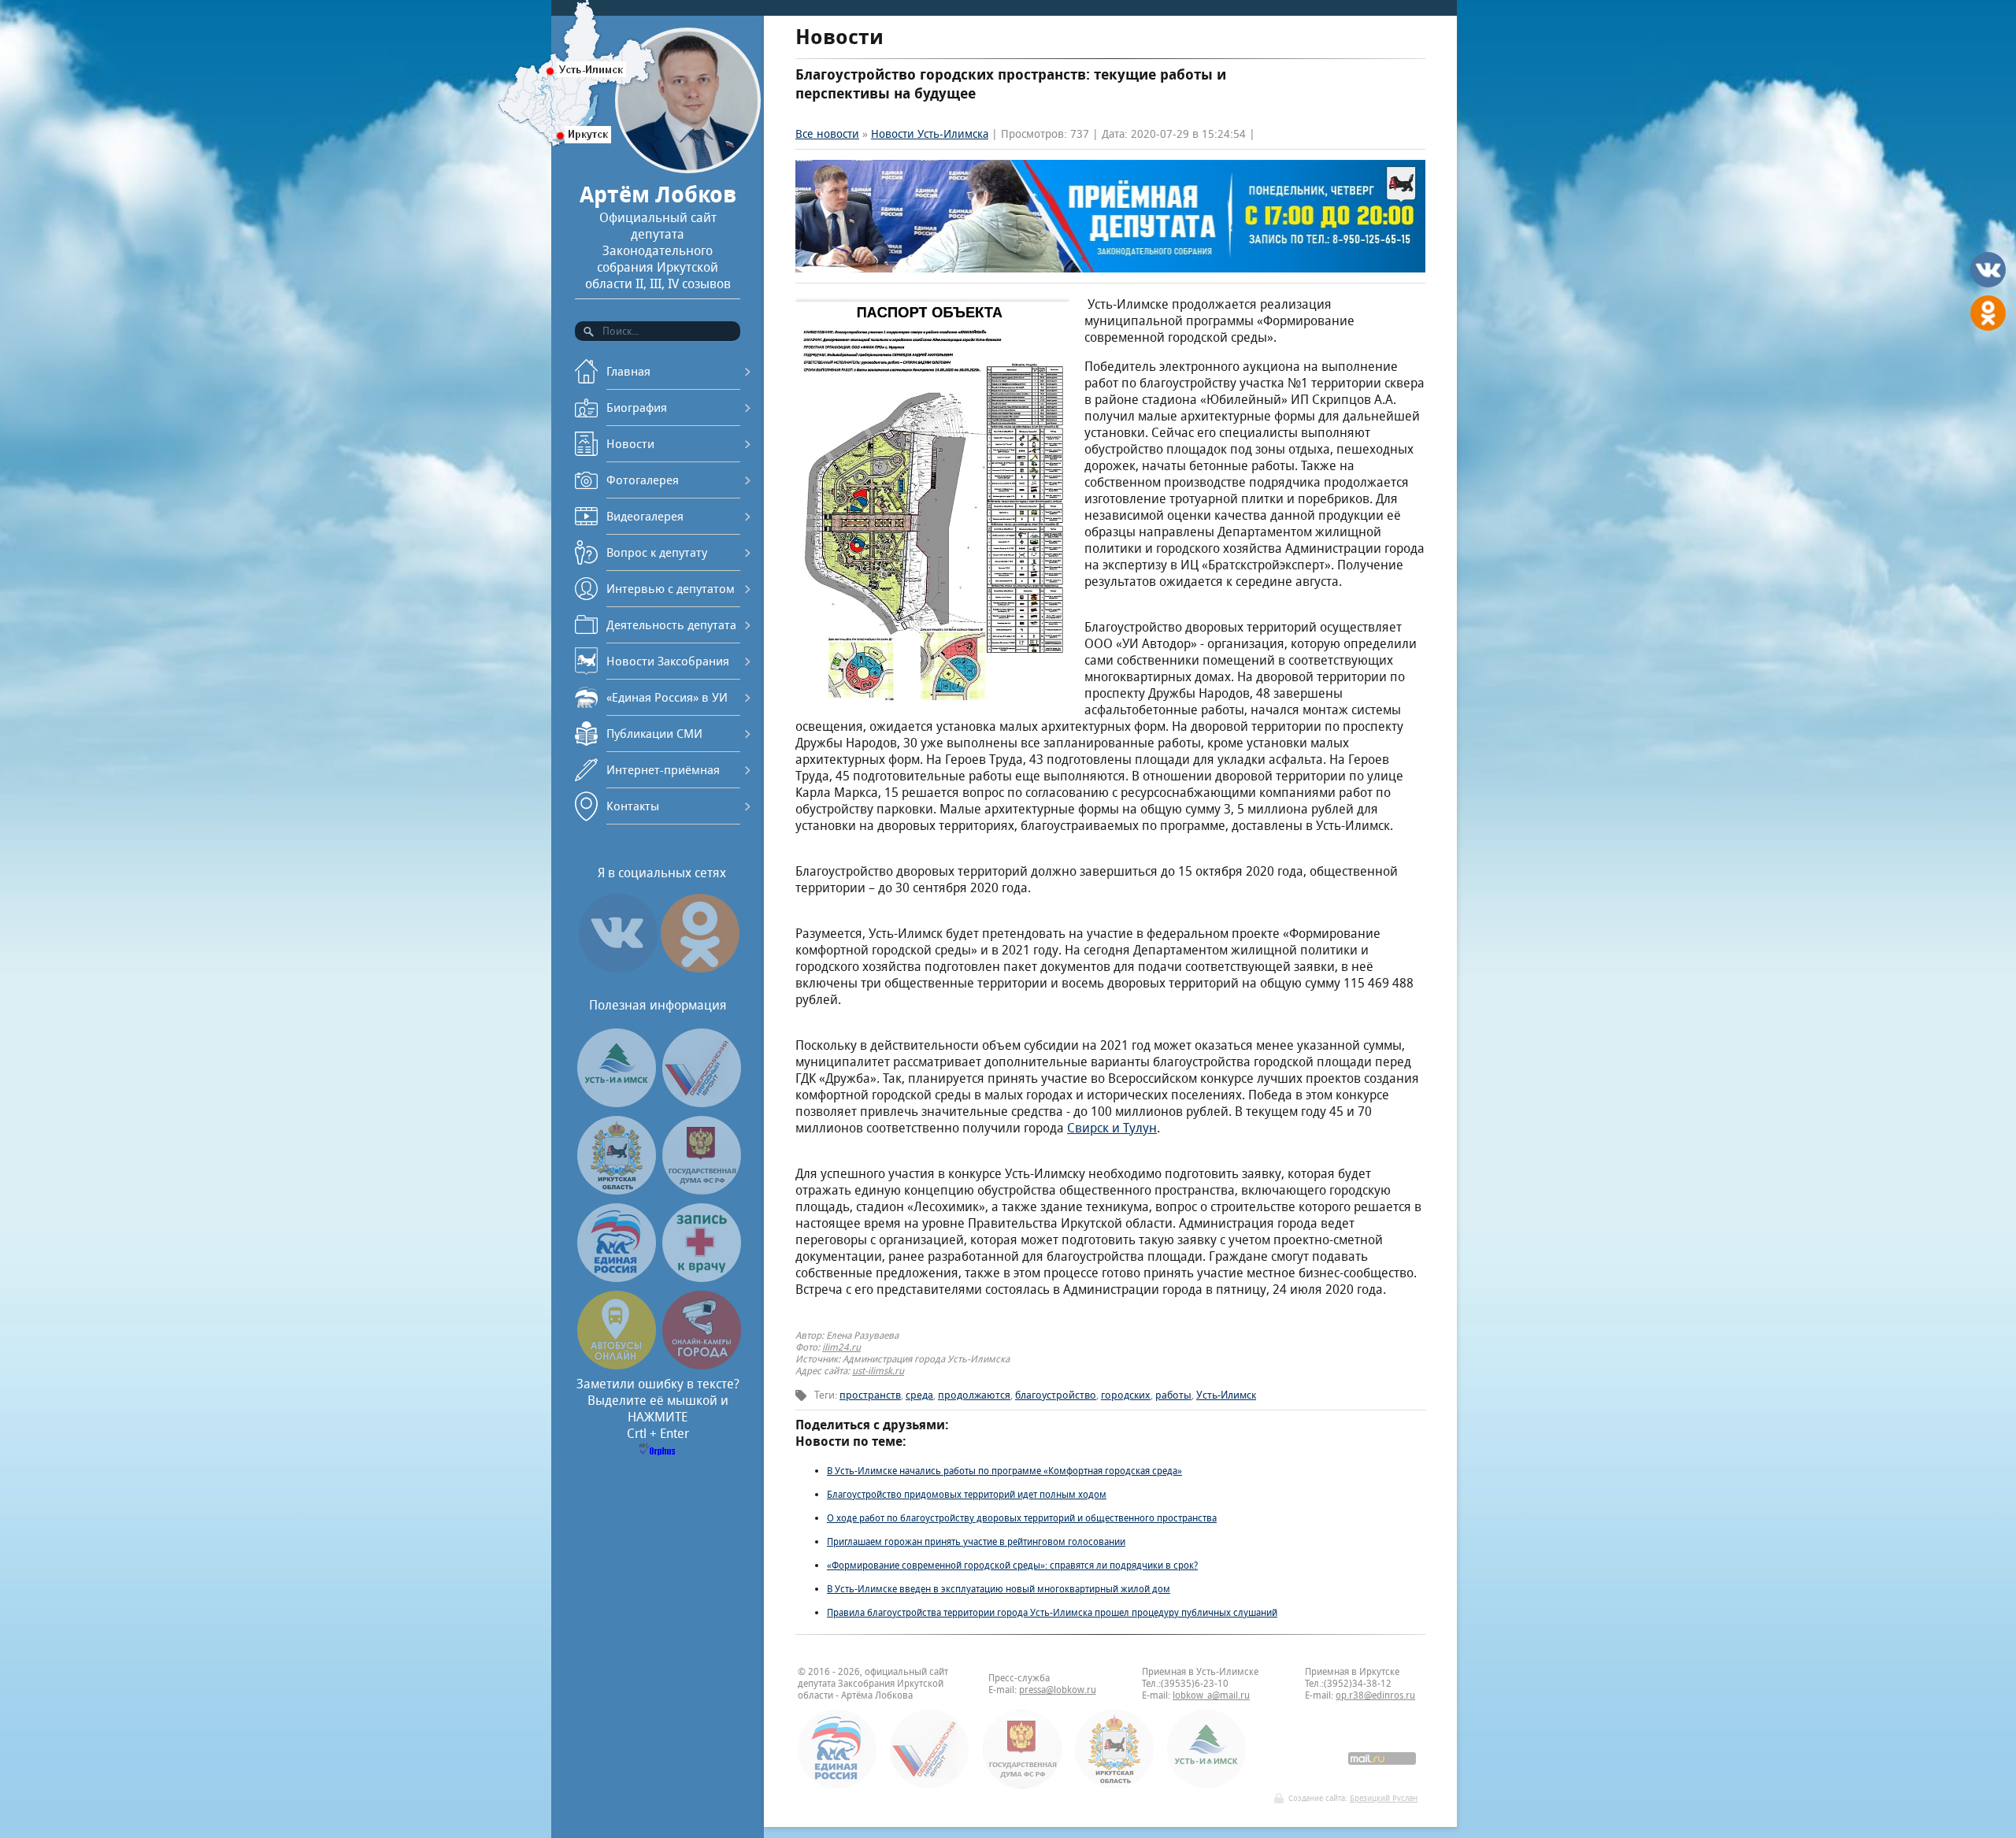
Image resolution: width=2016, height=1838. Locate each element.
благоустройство (1056, 1395)
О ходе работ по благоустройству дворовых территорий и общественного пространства (1022, 1518)
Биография (637, 408)
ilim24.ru (841, 1347)
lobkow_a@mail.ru (1211, 1695)
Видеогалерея (645, 516)
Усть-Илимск (1226, 1395)
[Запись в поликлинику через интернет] (702, 1278)
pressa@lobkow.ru (1058, 1690)
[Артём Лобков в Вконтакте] (618, 972)
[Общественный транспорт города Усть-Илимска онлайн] (617, 1365)
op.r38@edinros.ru (1375, 1695)
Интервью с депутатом (671, 589)
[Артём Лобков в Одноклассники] (700, 972)
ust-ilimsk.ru (878, 1371)
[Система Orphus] (658, 1451)
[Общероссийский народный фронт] (702, 1103)
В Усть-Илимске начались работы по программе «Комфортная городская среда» (1004, 1471)
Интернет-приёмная (663, 770)
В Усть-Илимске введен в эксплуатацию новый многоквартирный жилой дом (999, 1589)
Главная (628, 371)
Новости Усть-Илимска (930, 134)
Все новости (827, 134)
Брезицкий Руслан (1384, 1798)
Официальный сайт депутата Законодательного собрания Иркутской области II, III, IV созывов (658, 236)
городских (1126, 1395)
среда (919, 1395)
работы (1173, 1395)
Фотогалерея (643, 480)
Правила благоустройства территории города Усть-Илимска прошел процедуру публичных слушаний (1052, 1612)
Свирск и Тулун (1112, 1128)
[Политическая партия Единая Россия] (617, 1278)
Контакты (633, 806)
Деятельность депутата (671, 625)
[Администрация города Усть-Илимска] (617, 1103)
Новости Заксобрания (668, 661)
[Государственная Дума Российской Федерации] (702, 1190)
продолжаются (974, 1395)
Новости (630, 444)
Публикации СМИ (654, 734)
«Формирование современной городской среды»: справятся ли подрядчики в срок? (1012, 1565)
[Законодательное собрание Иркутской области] (617, 1190)
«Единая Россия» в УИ (667, 697)
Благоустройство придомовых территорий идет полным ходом (967, 1494)
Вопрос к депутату (657, 552)
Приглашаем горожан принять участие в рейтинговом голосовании (976, 1542)
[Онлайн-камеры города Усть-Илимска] (702, 1365)
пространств (870, 1395)
